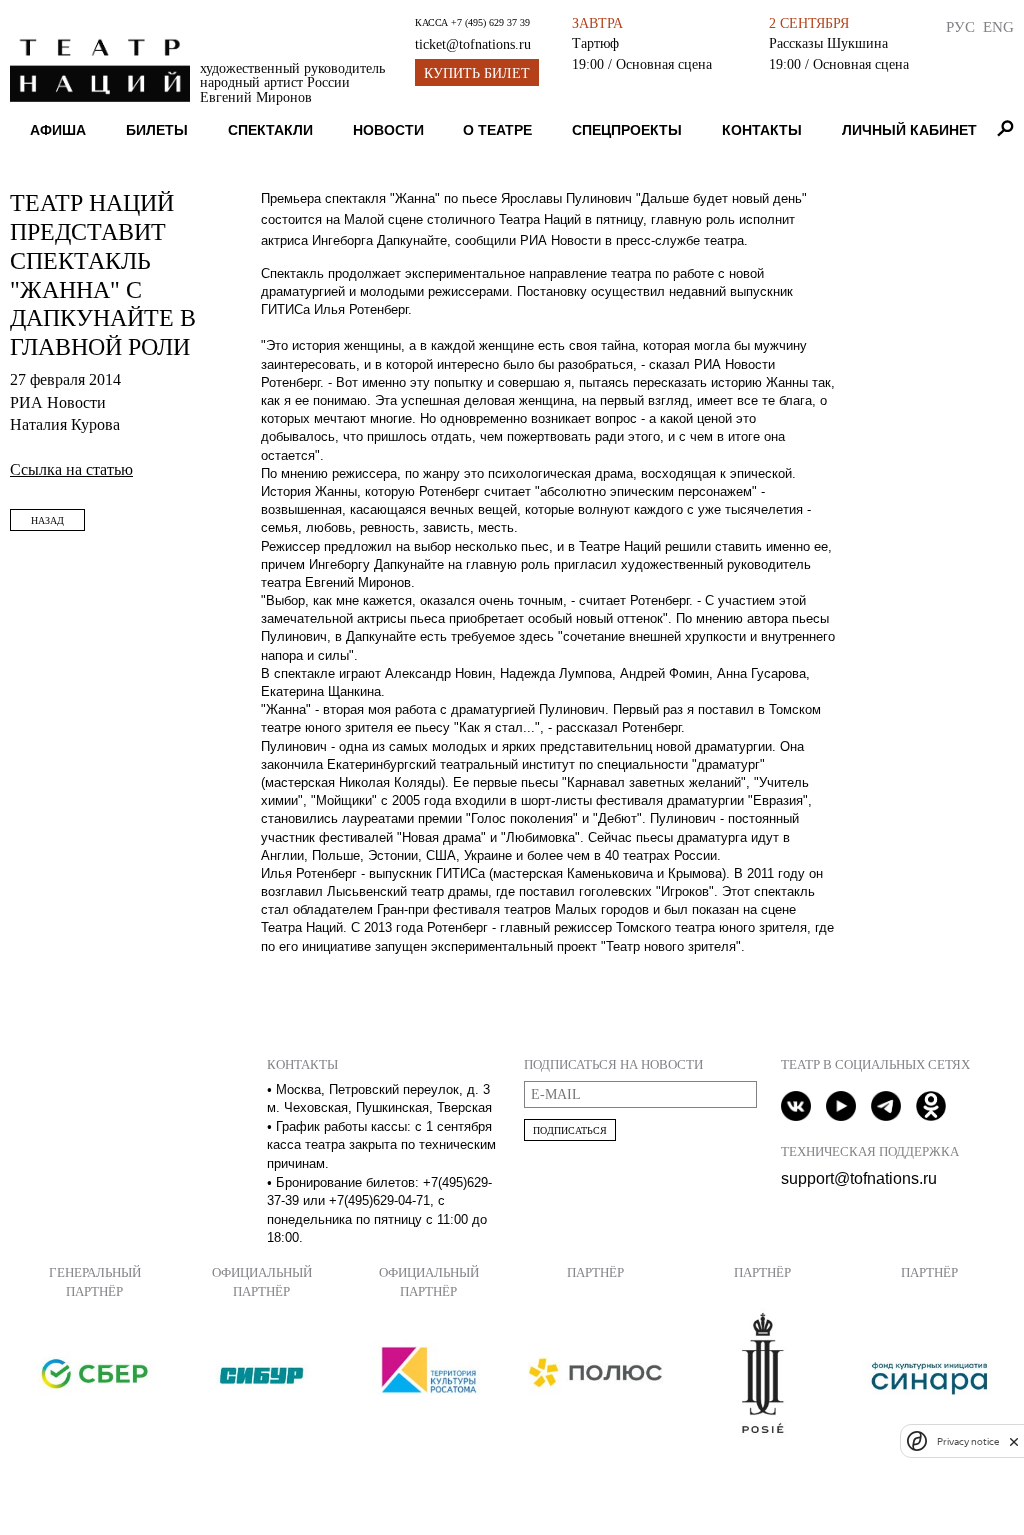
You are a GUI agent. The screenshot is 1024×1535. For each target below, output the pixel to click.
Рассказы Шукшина (828, 43)
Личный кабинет (909, 130)
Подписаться (570, 1130)
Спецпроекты (627, 130)
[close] (1014, 1441)
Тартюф (595, 43)
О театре (497, 130)
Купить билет (477, 73)
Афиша (58, 130)
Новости (388, 130)
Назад (47, 520)
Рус (960, 26)
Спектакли (270, 130)
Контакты (762, 130)
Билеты (157, 130)
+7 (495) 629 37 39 (490, 22)
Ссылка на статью (71, 469)
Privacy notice (968, 1441)
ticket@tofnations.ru (473, 44)
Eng (998, 26)
